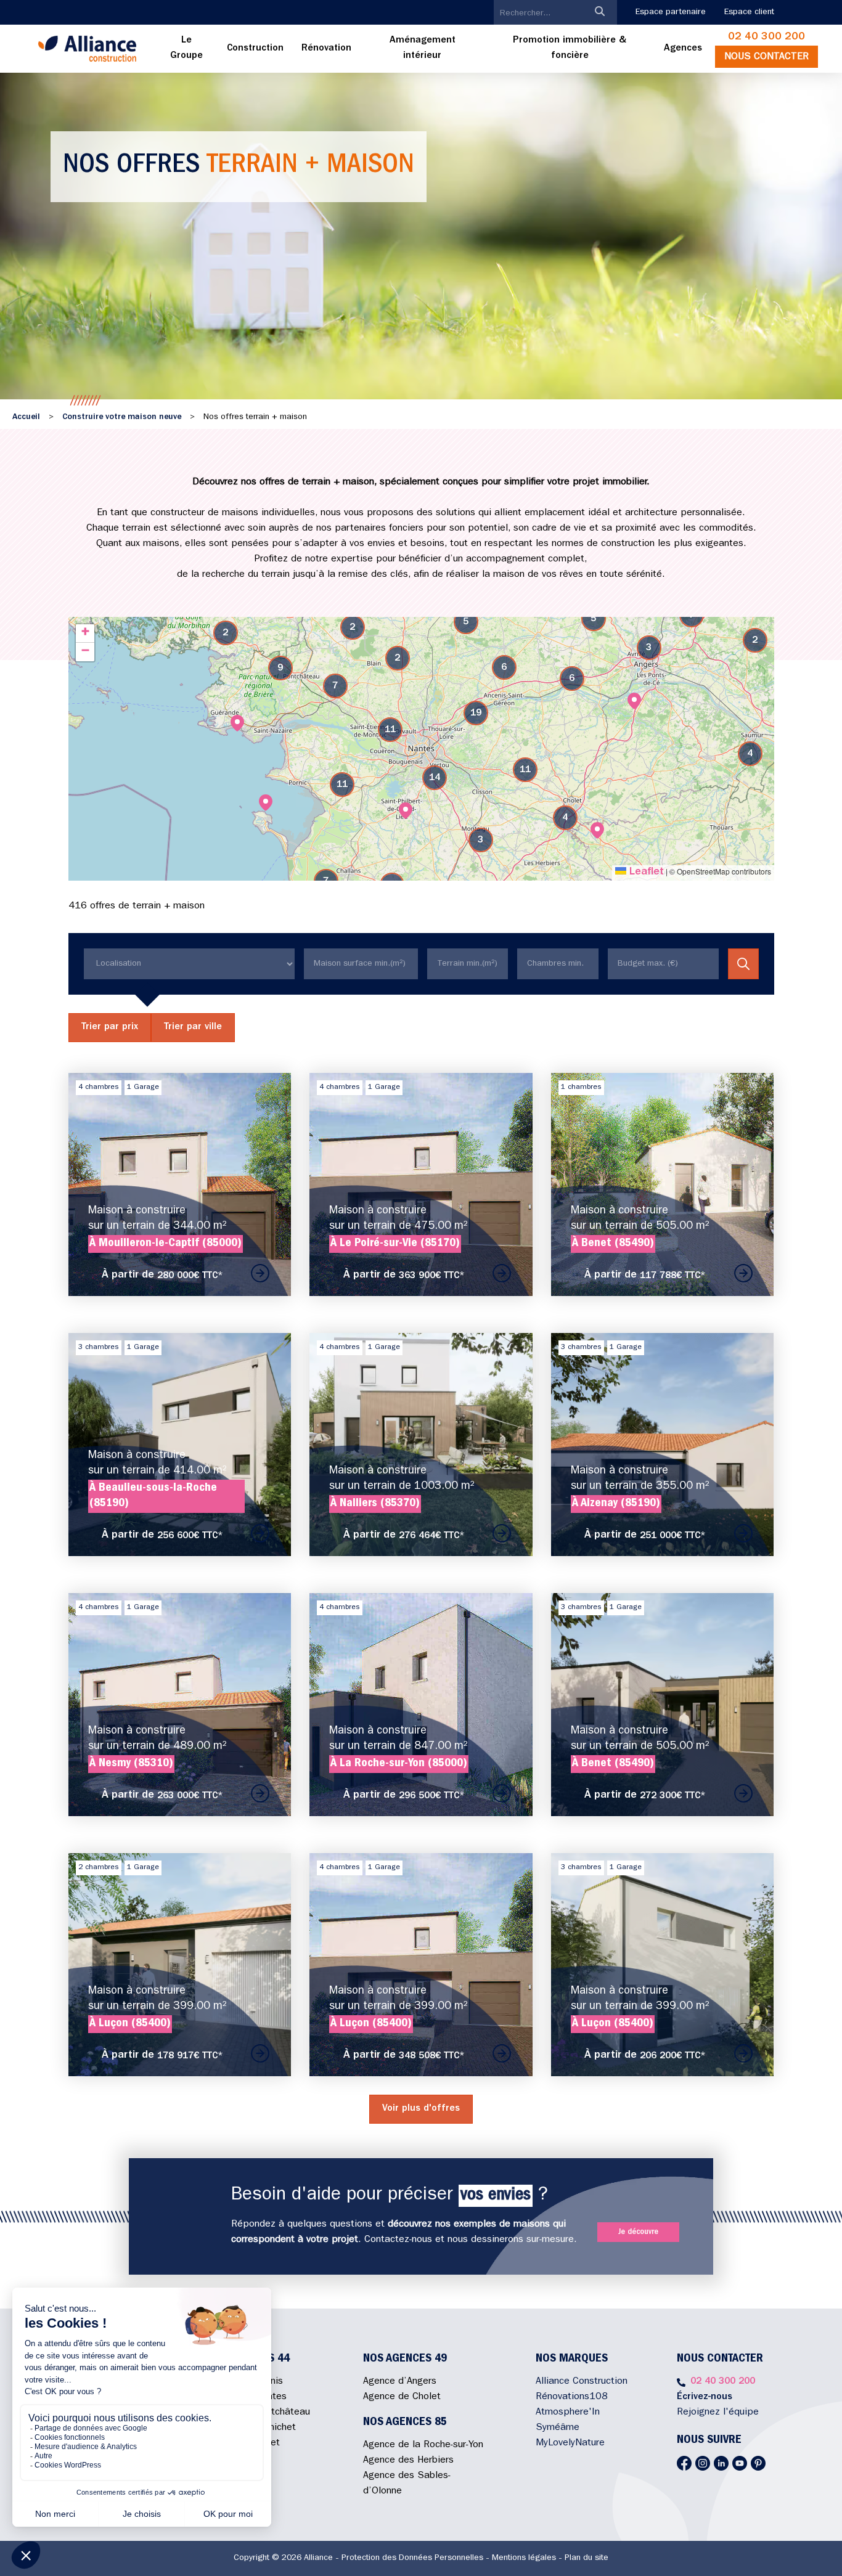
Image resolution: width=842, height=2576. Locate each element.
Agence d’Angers (400, 2382)
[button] (634, 701)
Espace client (749, 12)
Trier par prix (110, 1027)
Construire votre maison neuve (122, 417)
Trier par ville (193, 1027)
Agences (683, 49)
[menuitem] (187, 49)
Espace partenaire (671, 12)
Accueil (26, 417)
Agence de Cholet (402, 2397)
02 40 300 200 (766, 38)
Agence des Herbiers (408, 2461)
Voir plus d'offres (421, 2109)
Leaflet (645, 873)
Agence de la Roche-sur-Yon (423, 2445)
